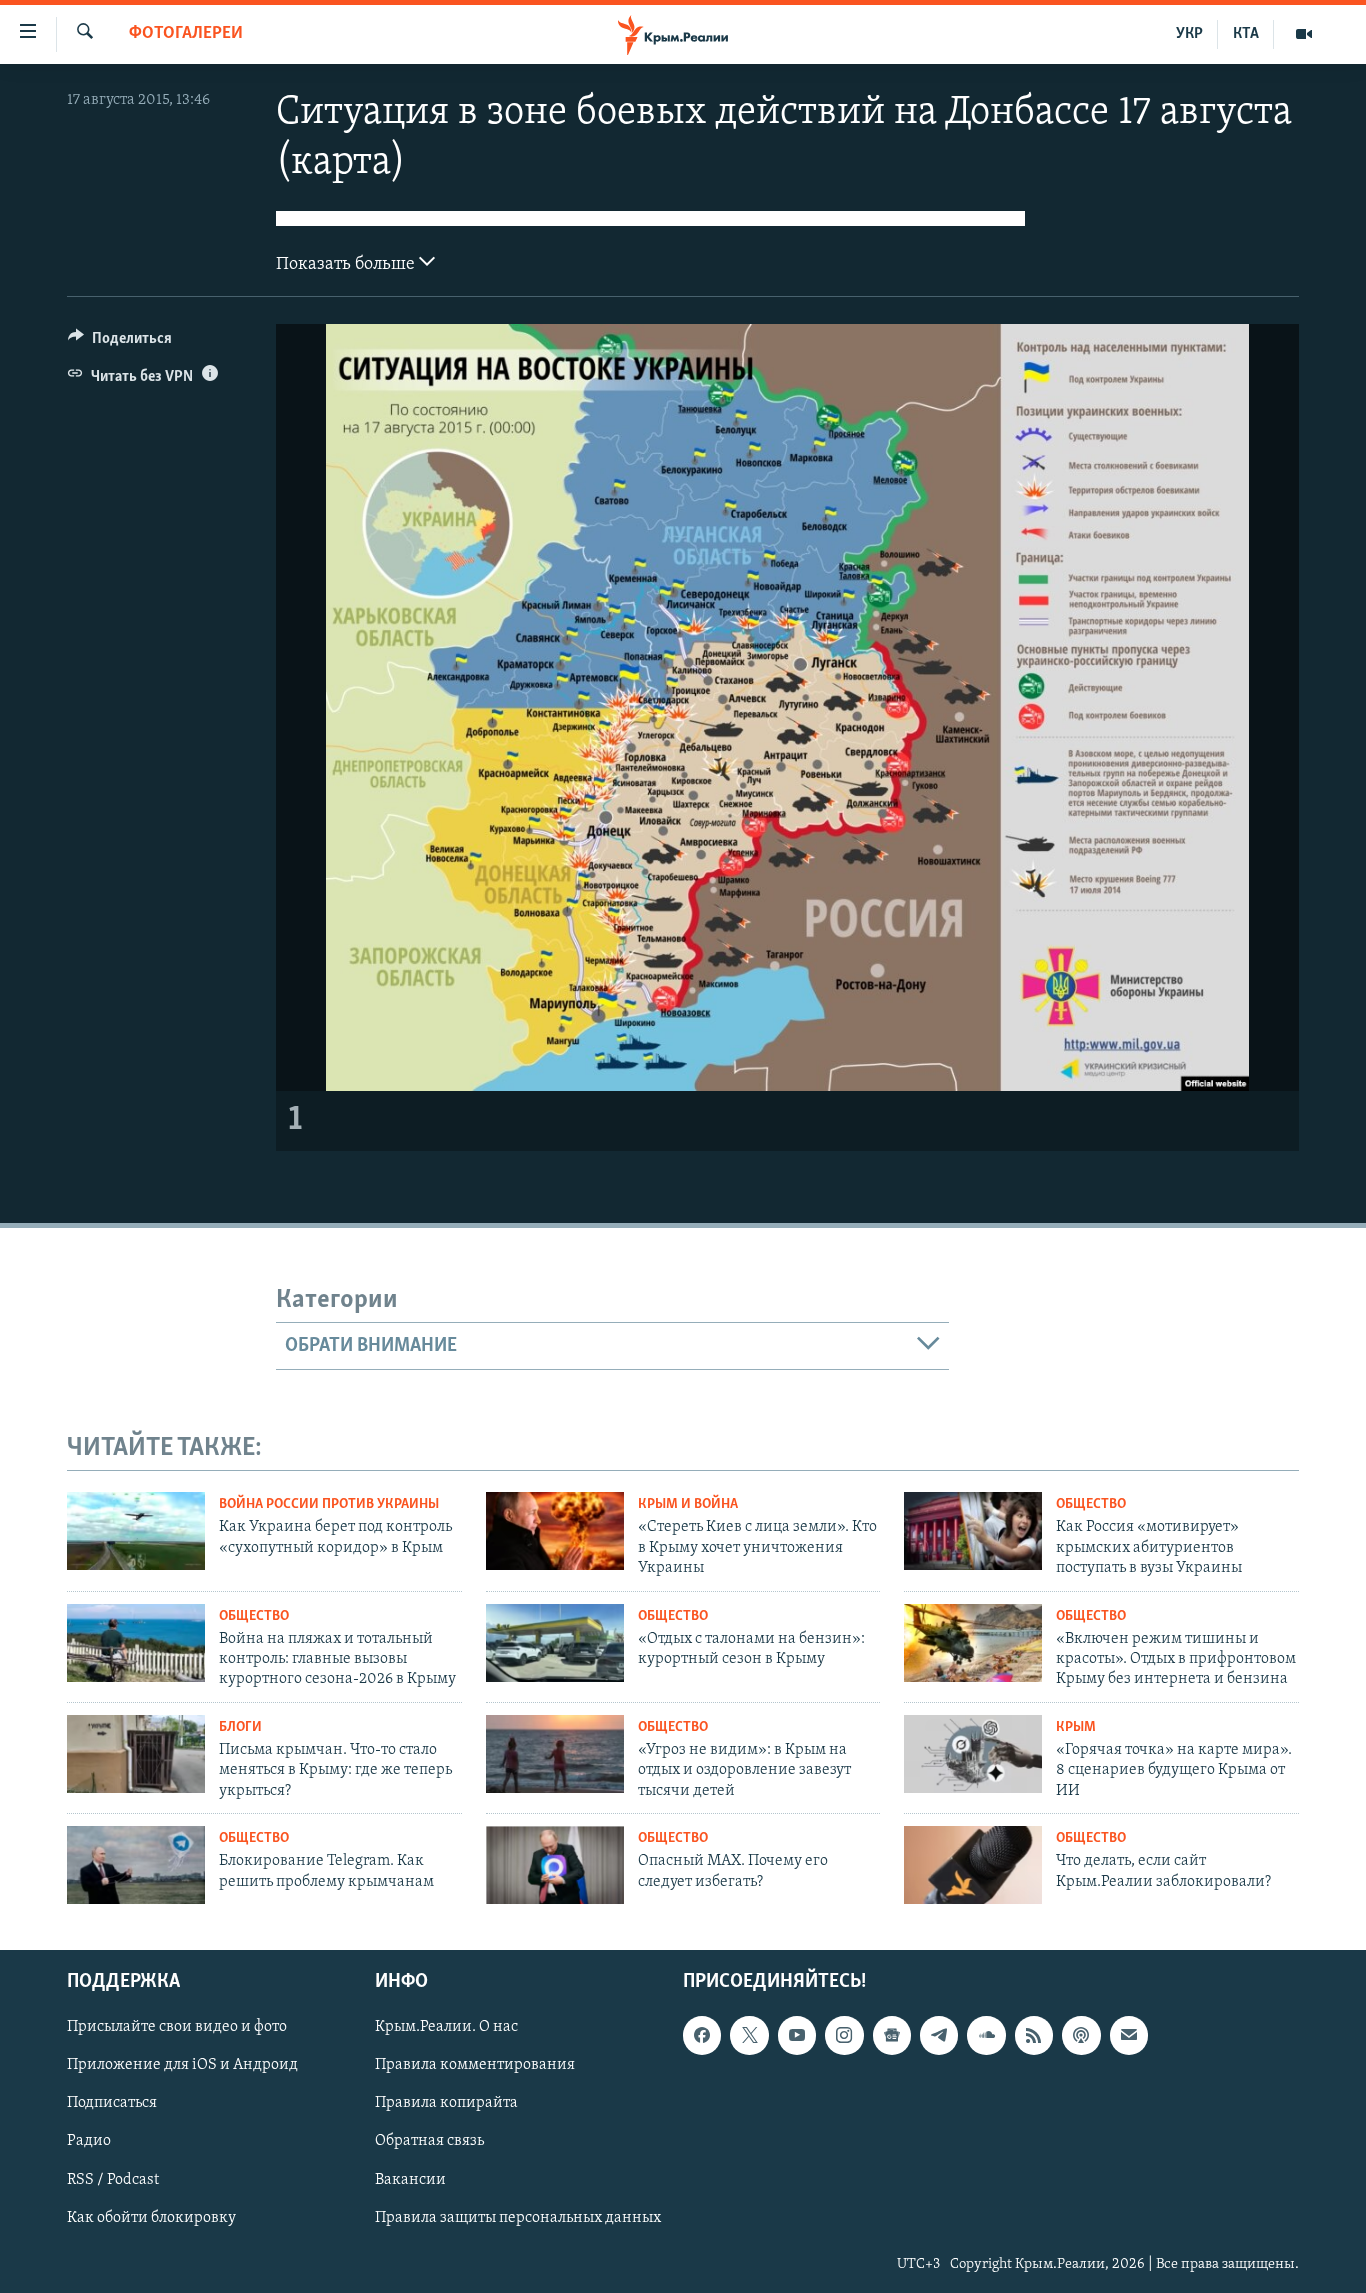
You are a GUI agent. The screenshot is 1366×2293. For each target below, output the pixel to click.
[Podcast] (1081, 2035)
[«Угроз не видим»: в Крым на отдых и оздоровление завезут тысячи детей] (555, 1754)
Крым (1076, 1727)
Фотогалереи (186, 34)
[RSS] (1034, 2035)
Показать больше (347, 265)
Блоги (240, 1727)
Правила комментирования (475, 2065)
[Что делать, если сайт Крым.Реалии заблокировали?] (973, 1865)
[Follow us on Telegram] (939, 2035)
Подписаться (112, 2103)
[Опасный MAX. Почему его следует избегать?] (555, 1865)
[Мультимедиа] (1304, 34)
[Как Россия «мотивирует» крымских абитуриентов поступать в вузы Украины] (973, 1531)
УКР (1189, 34)
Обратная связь (429, 2141)
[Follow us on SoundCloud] (986, 2035)
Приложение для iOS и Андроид (182, 2065)
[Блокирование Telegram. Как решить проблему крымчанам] (136, 1865)
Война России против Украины (329, 1504)
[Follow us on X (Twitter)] (749, 2035)
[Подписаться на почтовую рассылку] (1129, 2035)
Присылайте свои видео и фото (177, 2027)
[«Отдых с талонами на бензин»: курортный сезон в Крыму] (555, 1643)
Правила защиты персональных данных (518, 2218)
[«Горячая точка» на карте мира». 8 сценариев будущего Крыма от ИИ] (973, 1754)
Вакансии (410, 2179)
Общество (1091, 1504)
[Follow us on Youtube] (797, 2035)
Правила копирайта (446, 2103)
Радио (89, 2141)
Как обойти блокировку (151, 2218)
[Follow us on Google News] (892, 2035)
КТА (1246, 34)
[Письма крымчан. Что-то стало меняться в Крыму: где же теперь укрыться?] (136, 1754)
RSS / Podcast (113, 2179)
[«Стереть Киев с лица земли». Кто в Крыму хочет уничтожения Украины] (555, 1531)
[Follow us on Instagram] (844, 2035)
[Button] (120, 343)
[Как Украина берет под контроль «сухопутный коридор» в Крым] (136, 1531)
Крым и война (688, 1504)
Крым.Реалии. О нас (446, 2027)
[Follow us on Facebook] (702, 2035)
